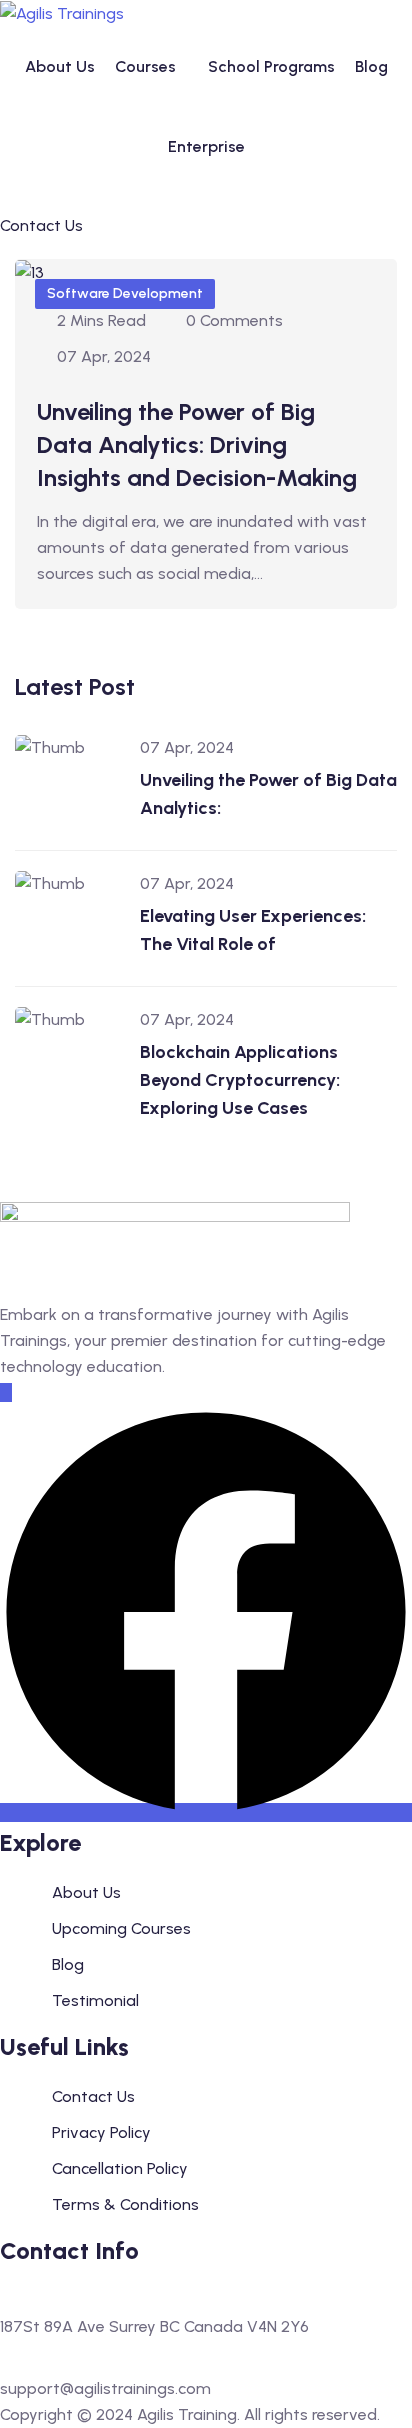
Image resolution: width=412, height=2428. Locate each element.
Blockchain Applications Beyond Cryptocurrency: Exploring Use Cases (240, 1080)
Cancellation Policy (120, 2168)
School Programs (271, 66)
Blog (371, 66)
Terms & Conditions (125, 2204)
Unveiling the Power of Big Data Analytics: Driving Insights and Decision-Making (197, 444)
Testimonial (95, 2000)
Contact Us (93, 2096)
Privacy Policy (101, 2132)
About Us (60, 66)
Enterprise (206, 146)
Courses (145, 66)
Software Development (125, 293)
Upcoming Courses (121, 1928)
